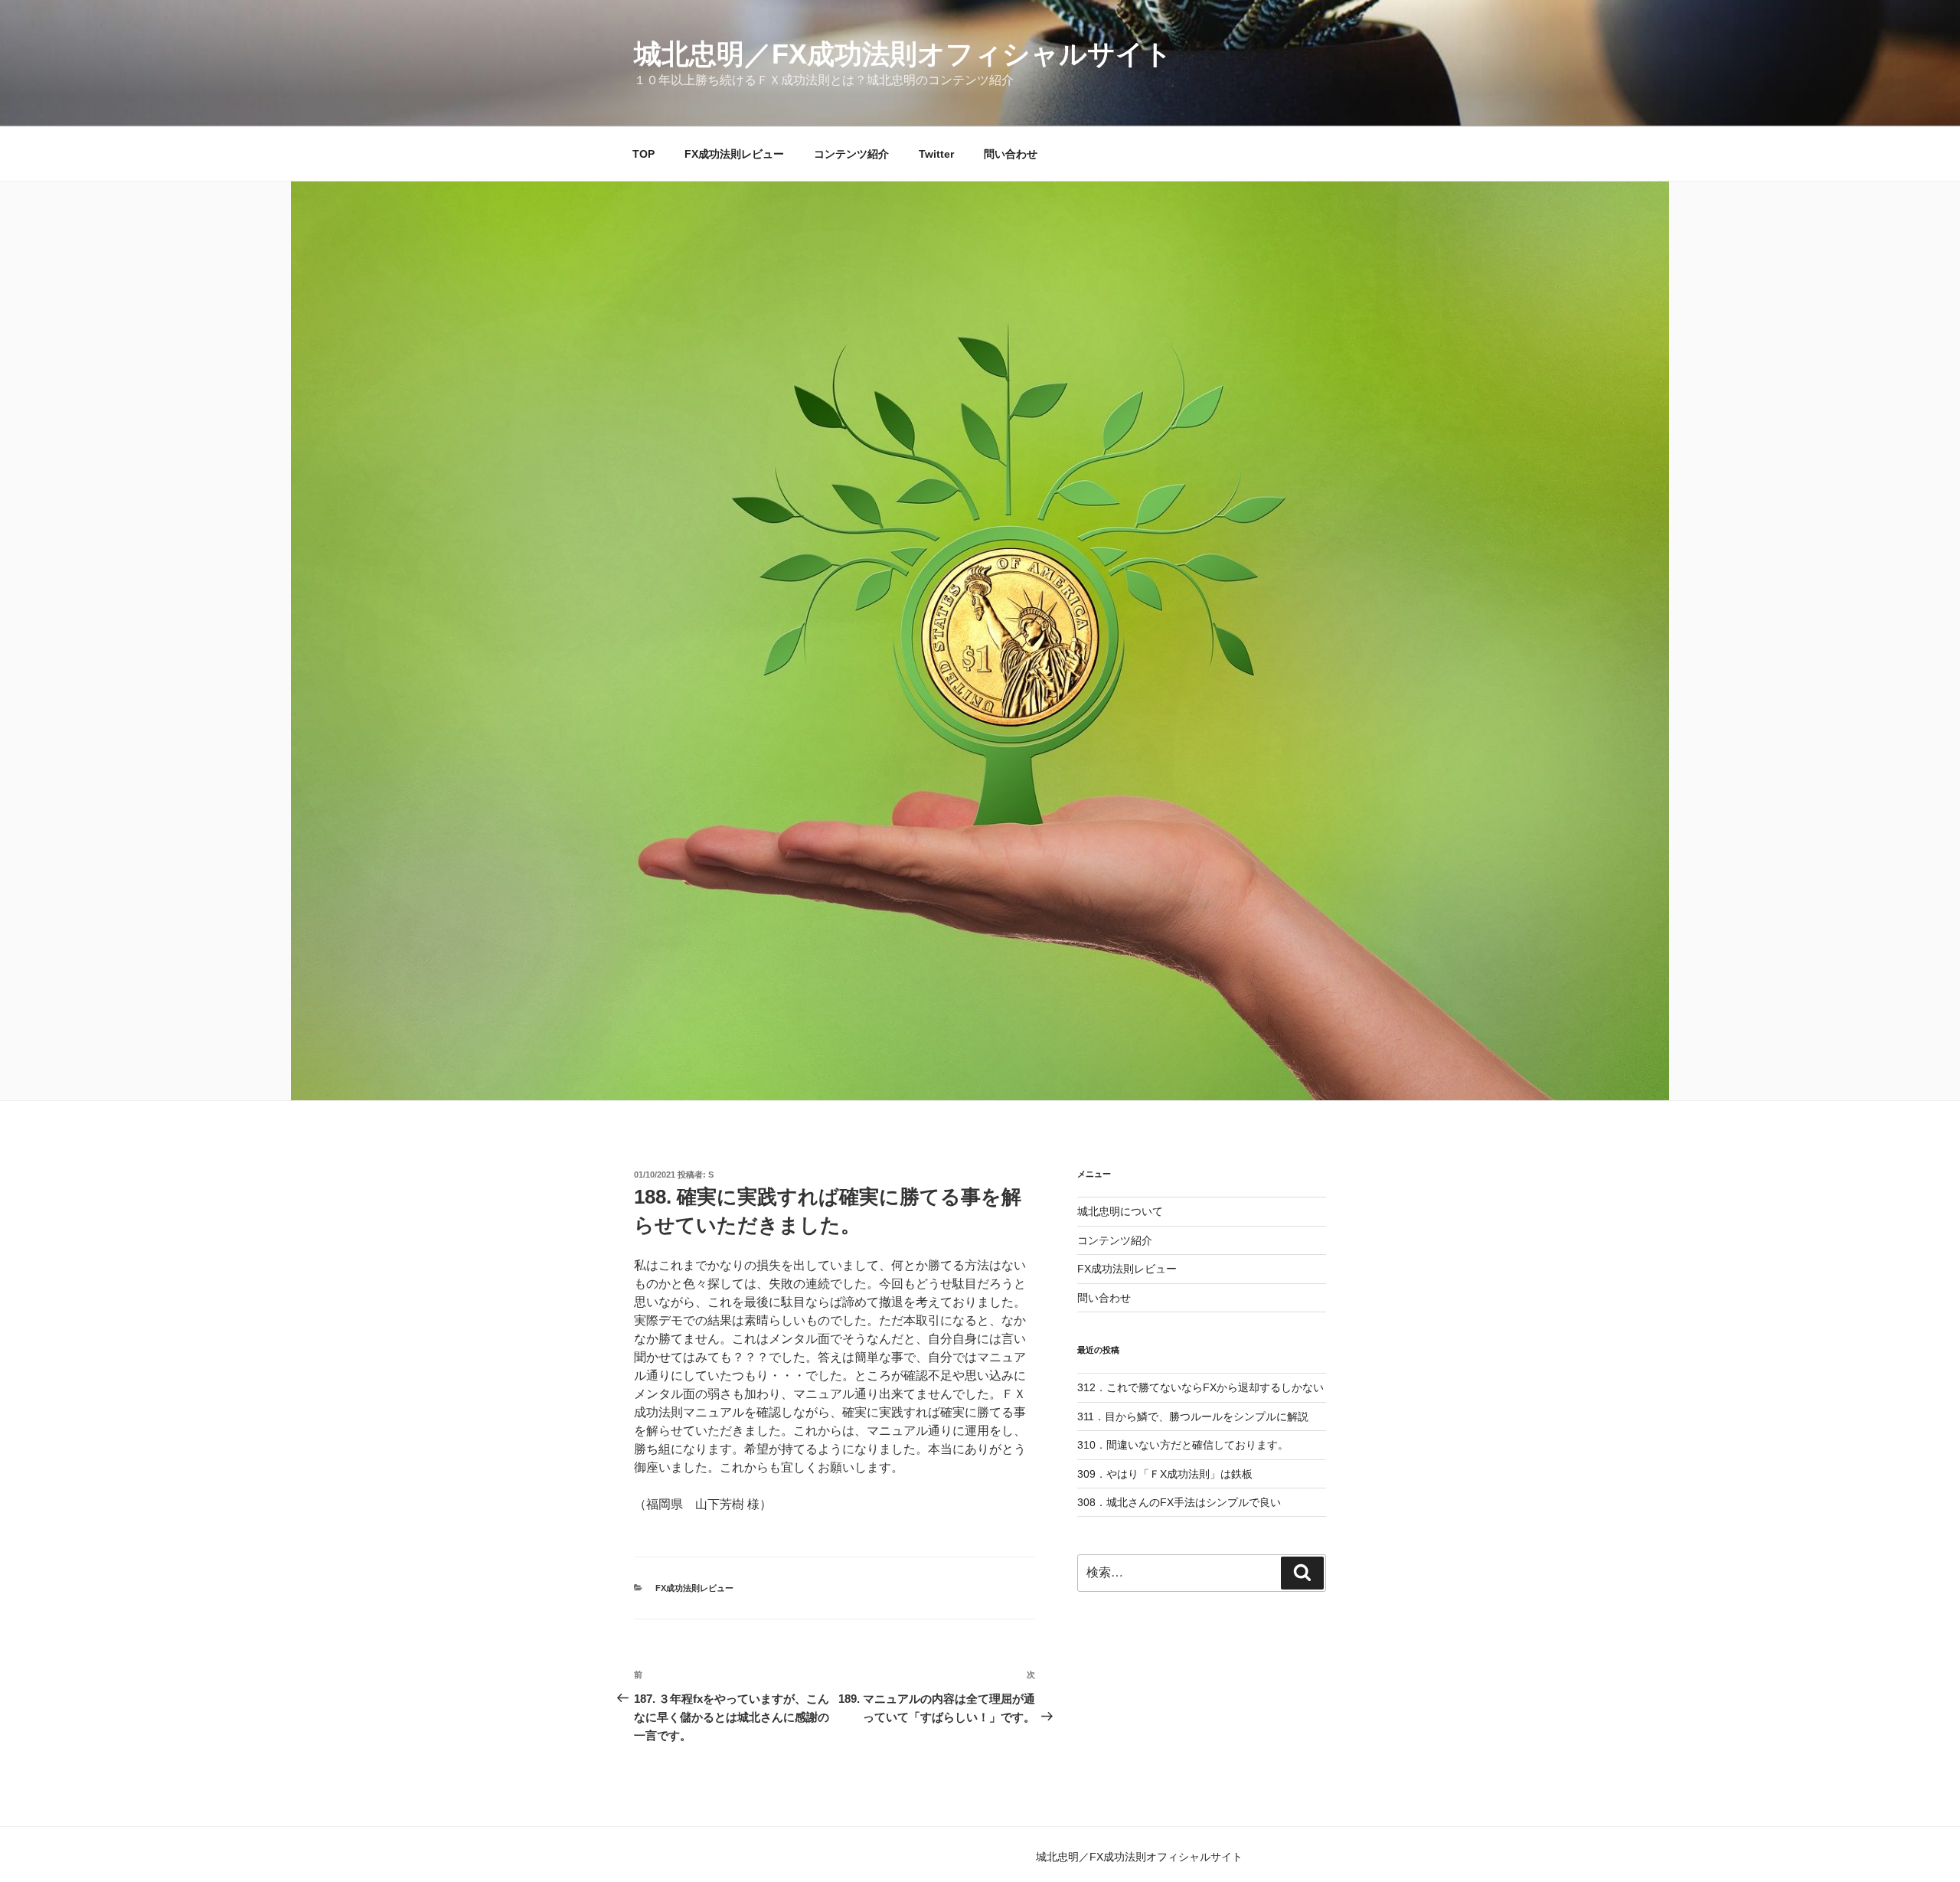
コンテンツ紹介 (851, 154)
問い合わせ (1011, 154)
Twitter (936, 154)
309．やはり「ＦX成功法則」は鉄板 (1165, 1474)
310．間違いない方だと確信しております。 (1183, 1445)
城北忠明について (1120, 1211)
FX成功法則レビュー (734, 154)
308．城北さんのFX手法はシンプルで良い (1179, 1502)
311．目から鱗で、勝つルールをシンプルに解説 (1193, 1416)
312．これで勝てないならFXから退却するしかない (1200, 1387)
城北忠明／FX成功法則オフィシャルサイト (903, 54)
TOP (644, 154)
